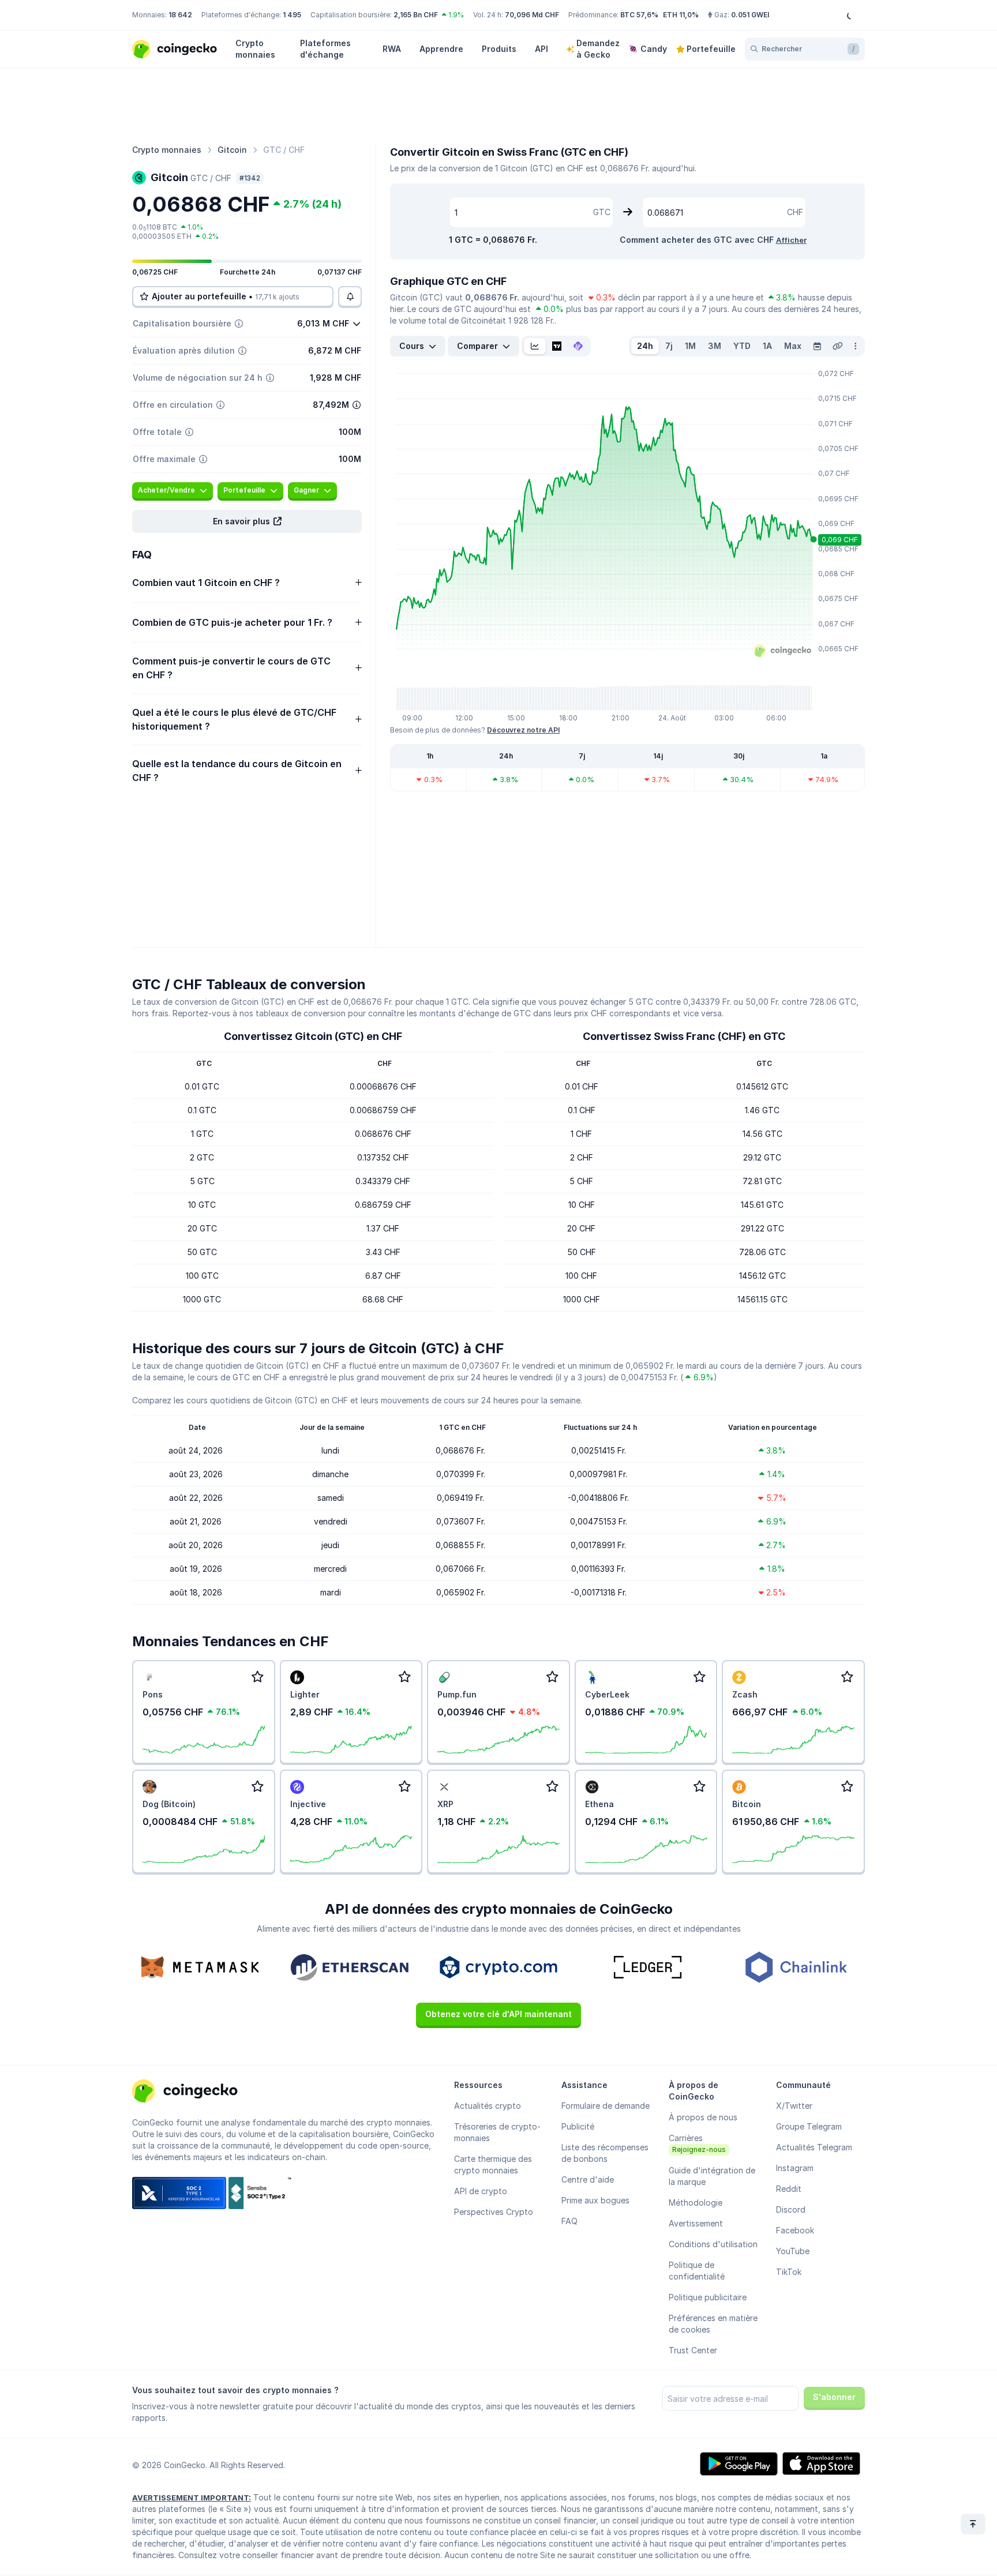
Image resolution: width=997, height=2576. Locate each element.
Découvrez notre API (523, 730)
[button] (247, 521)
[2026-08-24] (817, 346)
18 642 (180, 15)
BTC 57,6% (639, 15)
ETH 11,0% (681, 15)
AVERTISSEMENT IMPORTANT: (192, 2498)
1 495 (292, 15)
